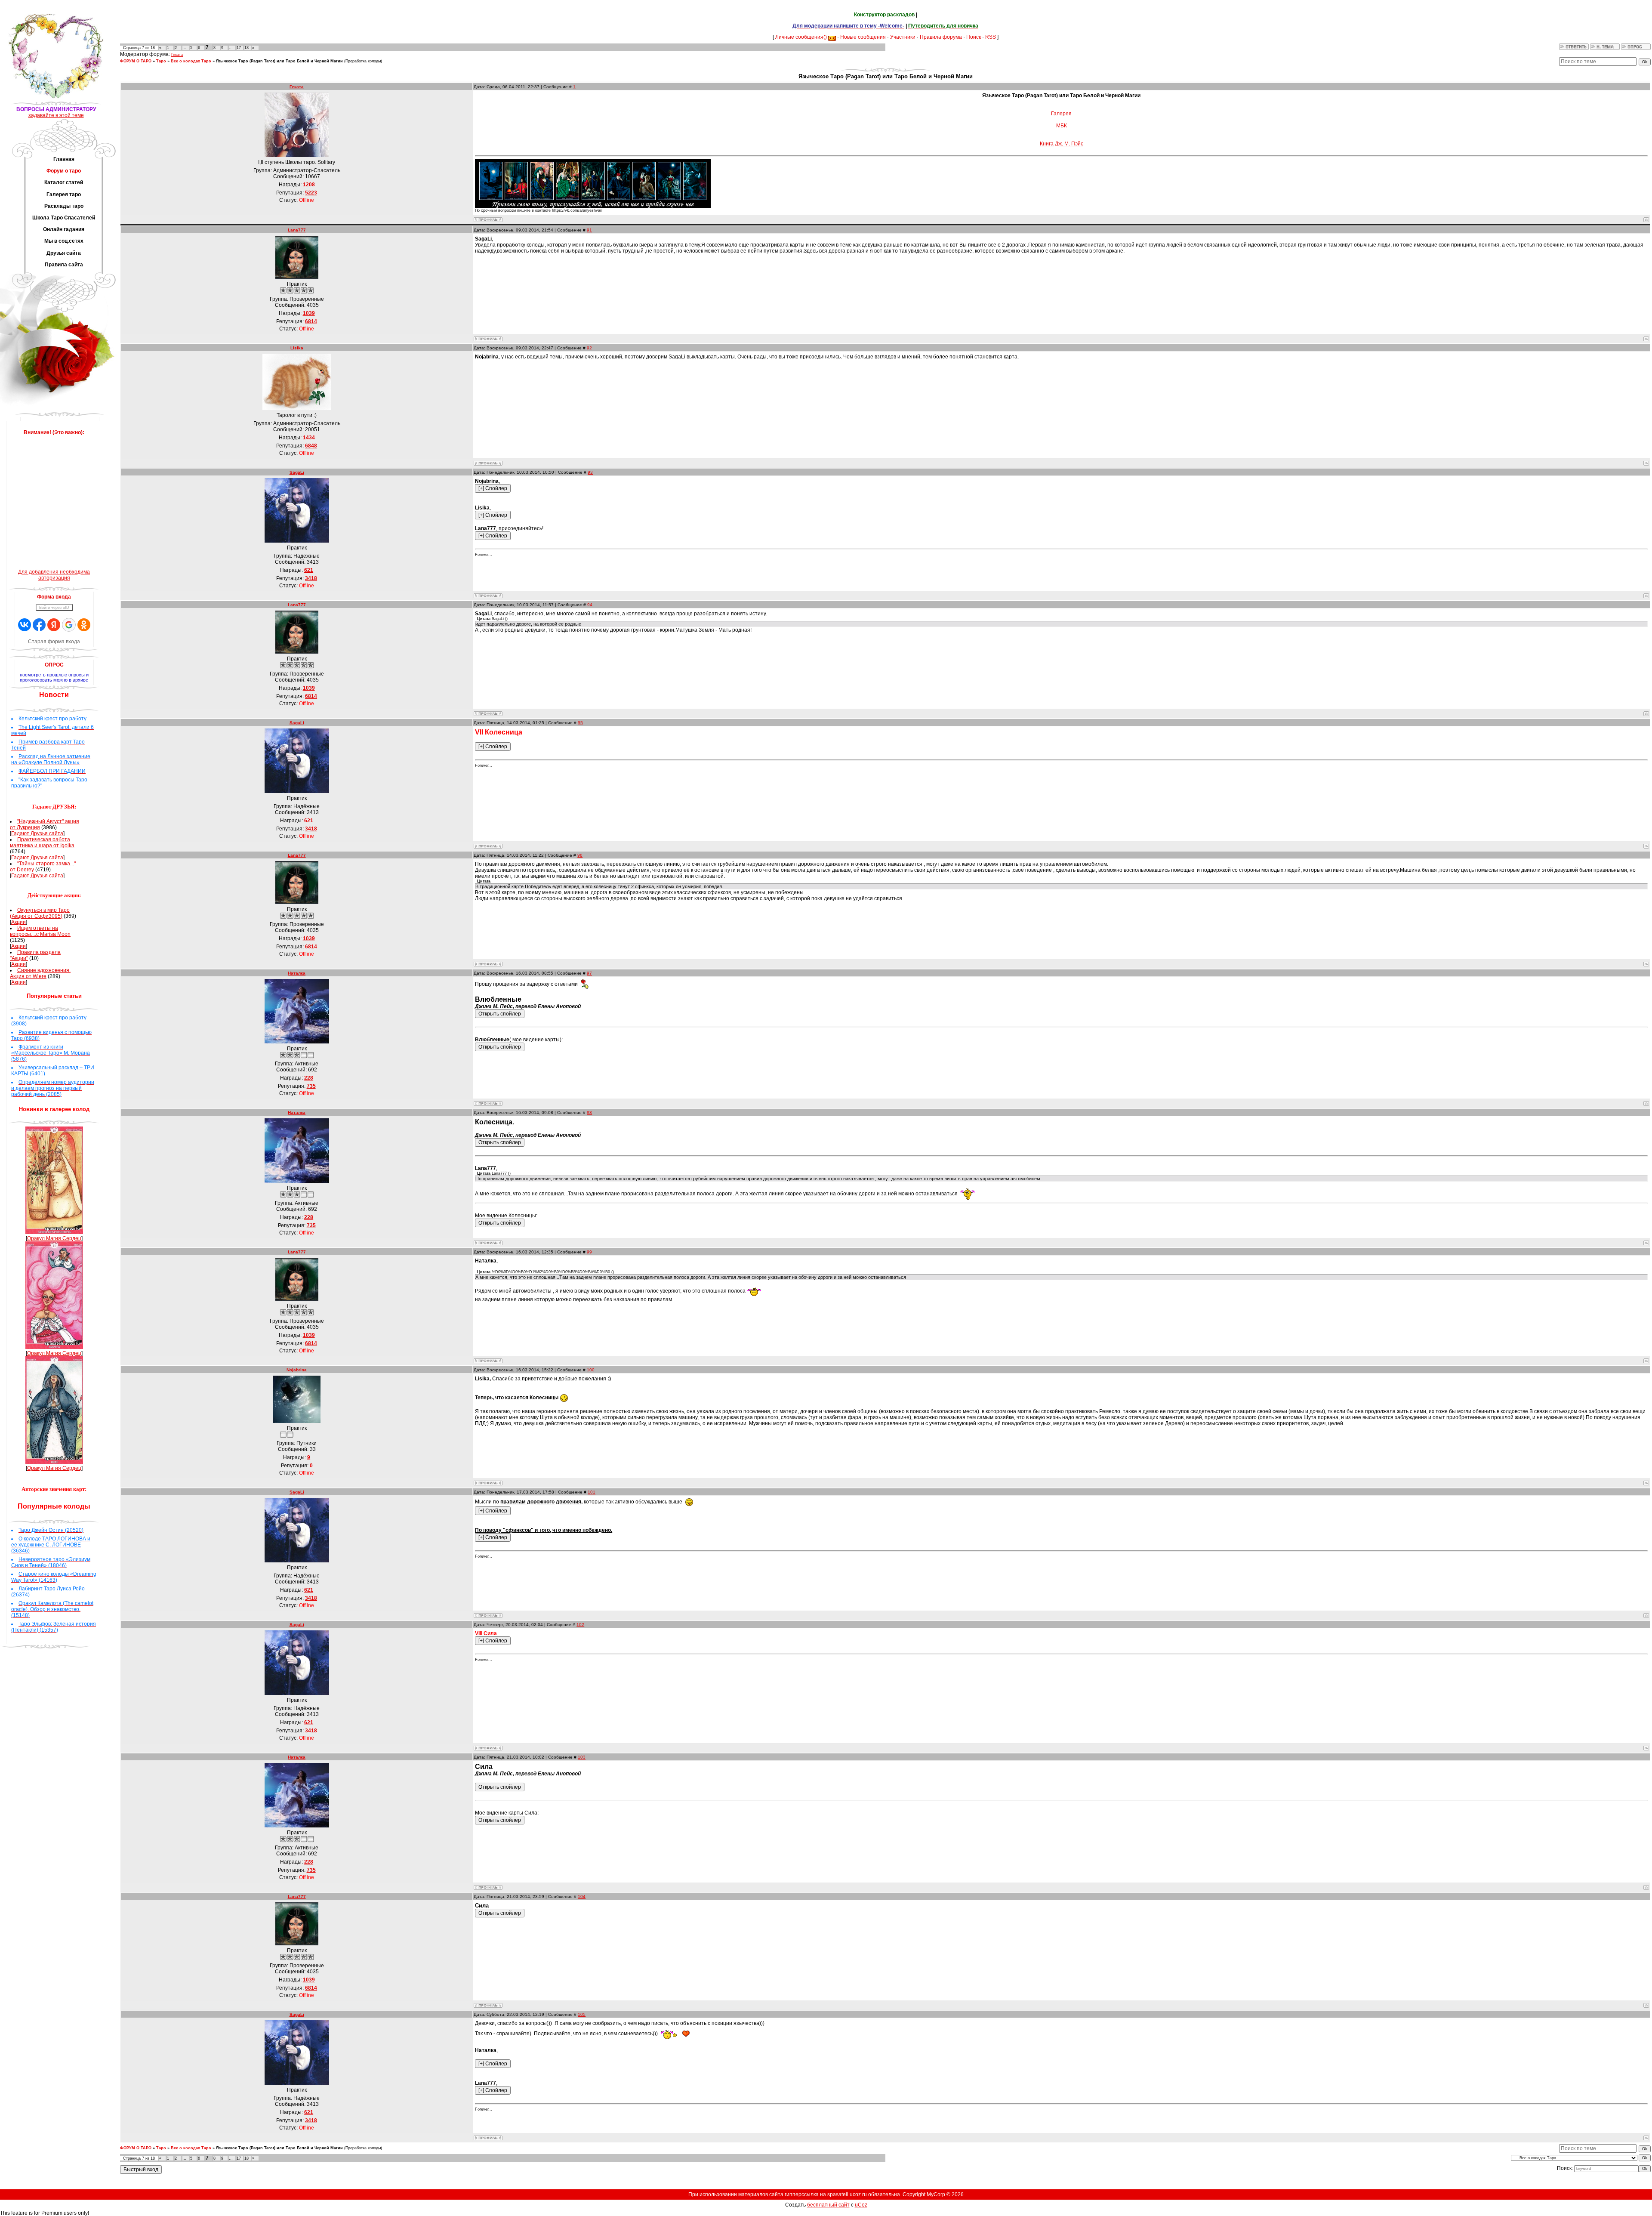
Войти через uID (54, 608)
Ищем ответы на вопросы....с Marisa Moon (40, 931)
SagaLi (297, 472)
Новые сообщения (863, 37)
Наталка (297, 973)
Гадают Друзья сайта (37, 833)
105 (582, 2014)
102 (580, 1625)
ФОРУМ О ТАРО (136, 61)
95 (580, 723)
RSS (991, 37)
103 (582, 1757)
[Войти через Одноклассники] (84, 625)
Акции (18, 922)
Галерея (1061, 114)
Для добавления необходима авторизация (54, 575)
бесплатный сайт (828, 2205)
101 (592, 1492)
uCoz (861, 2205)
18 (247, 48)
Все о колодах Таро (191, 61)
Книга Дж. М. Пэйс (1062, 144)
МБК (1062, 126)
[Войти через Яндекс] (54, 625)
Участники (903, 37)
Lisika (297, 348)
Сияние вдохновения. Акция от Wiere (40, 973)
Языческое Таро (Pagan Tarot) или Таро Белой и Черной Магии (279, 61)
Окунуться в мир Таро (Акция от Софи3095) (40, 913)
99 (589, 1252)
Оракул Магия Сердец (54, 1238)
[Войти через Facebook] (39, 625)
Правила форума (941, 37)
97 (589, 973)
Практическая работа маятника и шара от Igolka (42, 843)
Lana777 (297, 230)
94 (590, 605)
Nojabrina (297, 1370)
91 (589, 230)
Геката (177, 55)
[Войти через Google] (69, 625)
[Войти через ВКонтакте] (25, 625)
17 (239, 48)
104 (582, 1897)
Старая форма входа (54, 642)
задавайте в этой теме (56, 115)
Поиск (974, 37)
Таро (161, 61)
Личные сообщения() (801, 37)
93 (590, 472)
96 (580, 855)
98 (589, 1113)
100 (591, 1370)
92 (589, 348)
